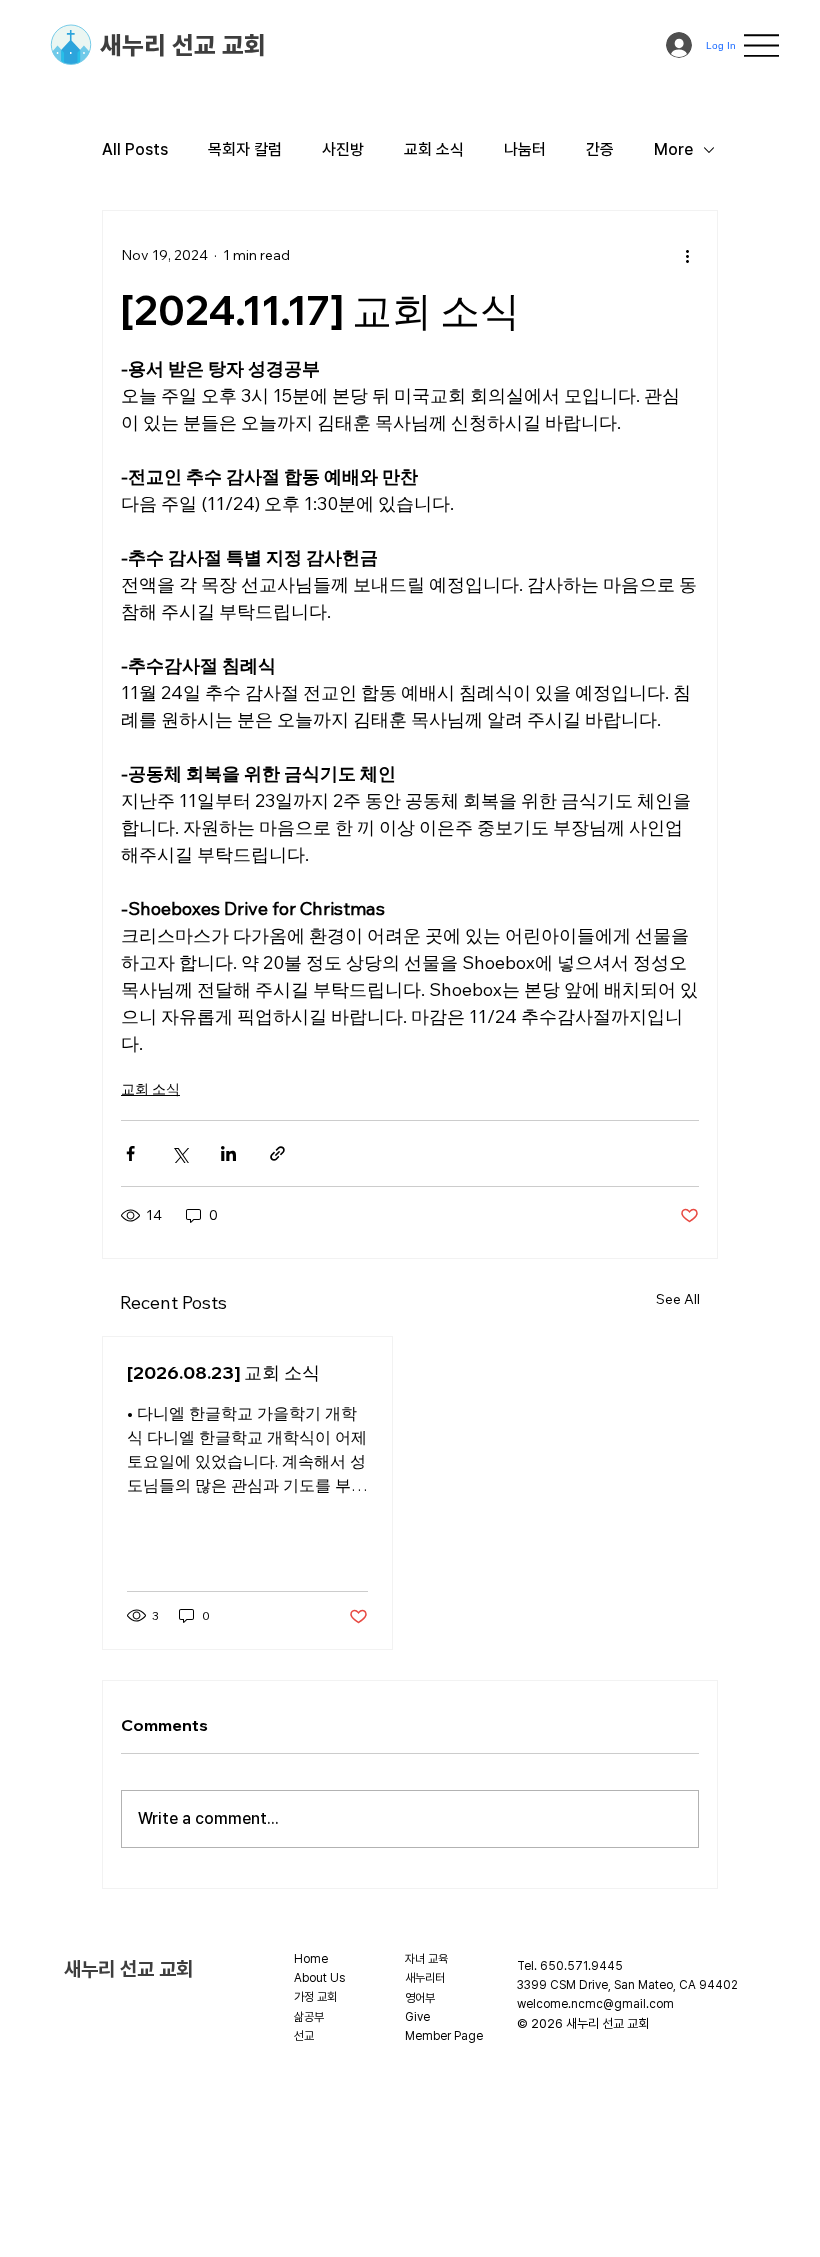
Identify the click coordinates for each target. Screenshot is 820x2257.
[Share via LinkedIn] (228, 1153)
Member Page (444, 2036)
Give (417, 2017)
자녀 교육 (426, 1959)
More (673, 149)
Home (311, 1959)
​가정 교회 (315, 1997)
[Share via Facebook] (130, 1153)
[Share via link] (277, 1153)
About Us (319, 1978)
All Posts (135, 149)
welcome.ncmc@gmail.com (595, 2004)
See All (678, 1299)
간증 (600, 149)
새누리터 (425, 1978)
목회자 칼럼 (245, 149)
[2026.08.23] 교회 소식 (223, 1372)
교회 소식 (434, 149)
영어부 (420, 1998)
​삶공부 (309, 2017)
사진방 (343, 149)
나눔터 (525, 149)
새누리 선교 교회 (183, 45)
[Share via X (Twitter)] (179, 1153)
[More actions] (687, 255)
